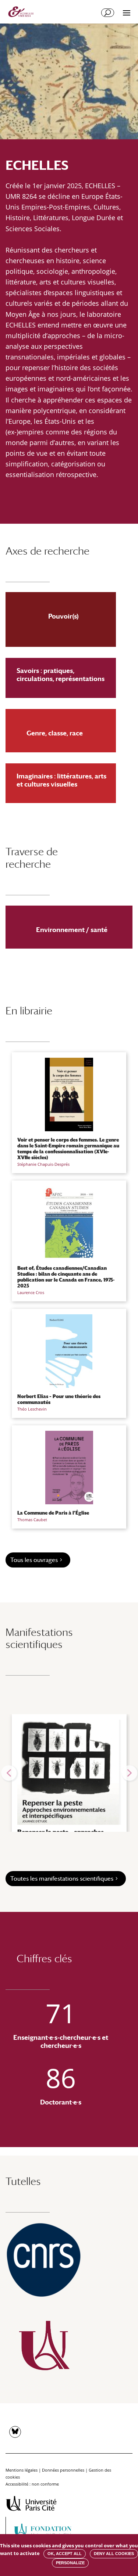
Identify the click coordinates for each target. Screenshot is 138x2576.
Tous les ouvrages (34, 1560)
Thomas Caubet (32, 1520)
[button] (9, 1773)
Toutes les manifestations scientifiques (62, 1879)
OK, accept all (65, 2554)
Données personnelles (63, 2470)
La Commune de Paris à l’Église (53, 1513)
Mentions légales (22, 2470)
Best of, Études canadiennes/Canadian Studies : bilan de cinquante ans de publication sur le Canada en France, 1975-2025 (66, 1277)
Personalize (70, 2563)
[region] (69, 1773)
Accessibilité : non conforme (32, 2484)
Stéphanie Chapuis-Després (43, 1164)
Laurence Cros (31, 1292)
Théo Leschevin (32, 1409)
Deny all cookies (114, 2554)
